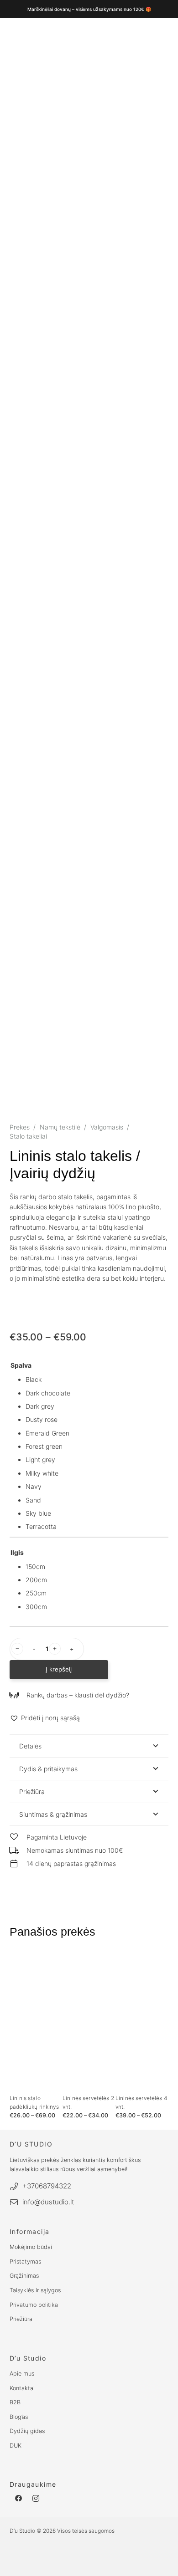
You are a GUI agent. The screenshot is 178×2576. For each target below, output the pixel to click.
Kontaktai (22, 2388)
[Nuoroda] (159, 1965)
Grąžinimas (24, 2276)
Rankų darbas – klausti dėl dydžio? (78, 1695)
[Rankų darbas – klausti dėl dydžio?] (18, 1695)
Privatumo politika (34, 2305)
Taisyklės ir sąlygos (35, 2290)
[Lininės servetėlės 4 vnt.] (142, 2020)
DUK (16, 2446)
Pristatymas (25, 2262)
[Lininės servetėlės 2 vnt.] (89, 2020)
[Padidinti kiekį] (55, 1649)
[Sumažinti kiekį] (17, 1649)
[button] (45, 1718)
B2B (15, 2402)
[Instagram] (36, 2499)
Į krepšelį (59, 1669)
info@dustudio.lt (48, 2202)
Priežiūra (21, 2319)
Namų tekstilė (60, 1127)
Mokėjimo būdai (31, 2247)
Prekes (20, 1127)
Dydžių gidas (27, 2431)
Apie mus (22, 2374)
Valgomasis (107, 1127)
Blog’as (19, 2417)
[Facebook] (18, 2499)
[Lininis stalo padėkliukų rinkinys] (36, 2020)
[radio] (97, 1380)
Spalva (21, 1365)
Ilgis (17, 1552)
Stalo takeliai (28, 1136)
